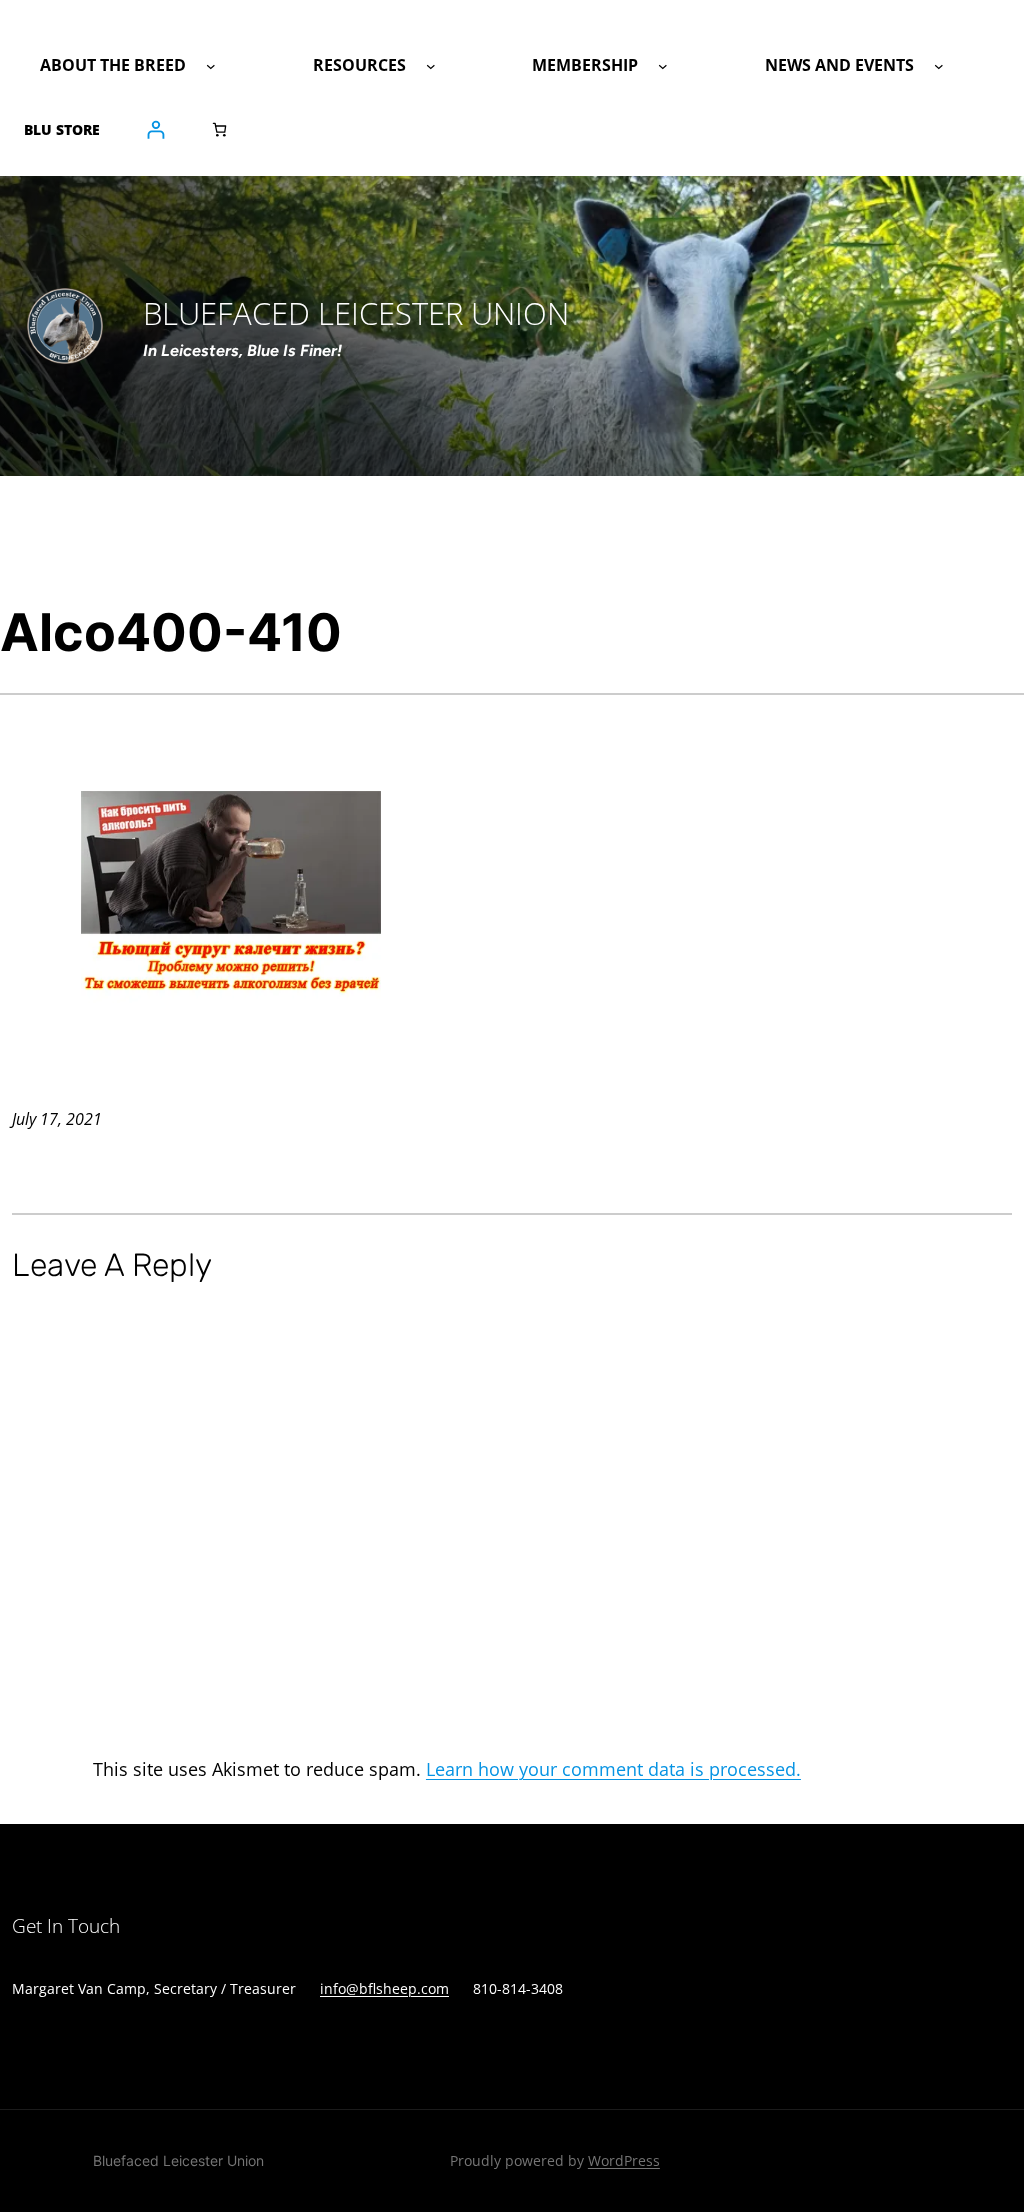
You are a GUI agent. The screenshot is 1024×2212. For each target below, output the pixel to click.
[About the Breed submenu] (211, 66)
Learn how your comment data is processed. (613, 1769)
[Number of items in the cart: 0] (219, 129)
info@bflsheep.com (384, 1988)
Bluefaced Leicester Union (178, 2160)
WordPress (624, 2160)
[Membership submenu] (663, 66)
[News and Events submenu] (939, 66)
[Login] (155, 129)
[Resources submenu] (431, 66)
